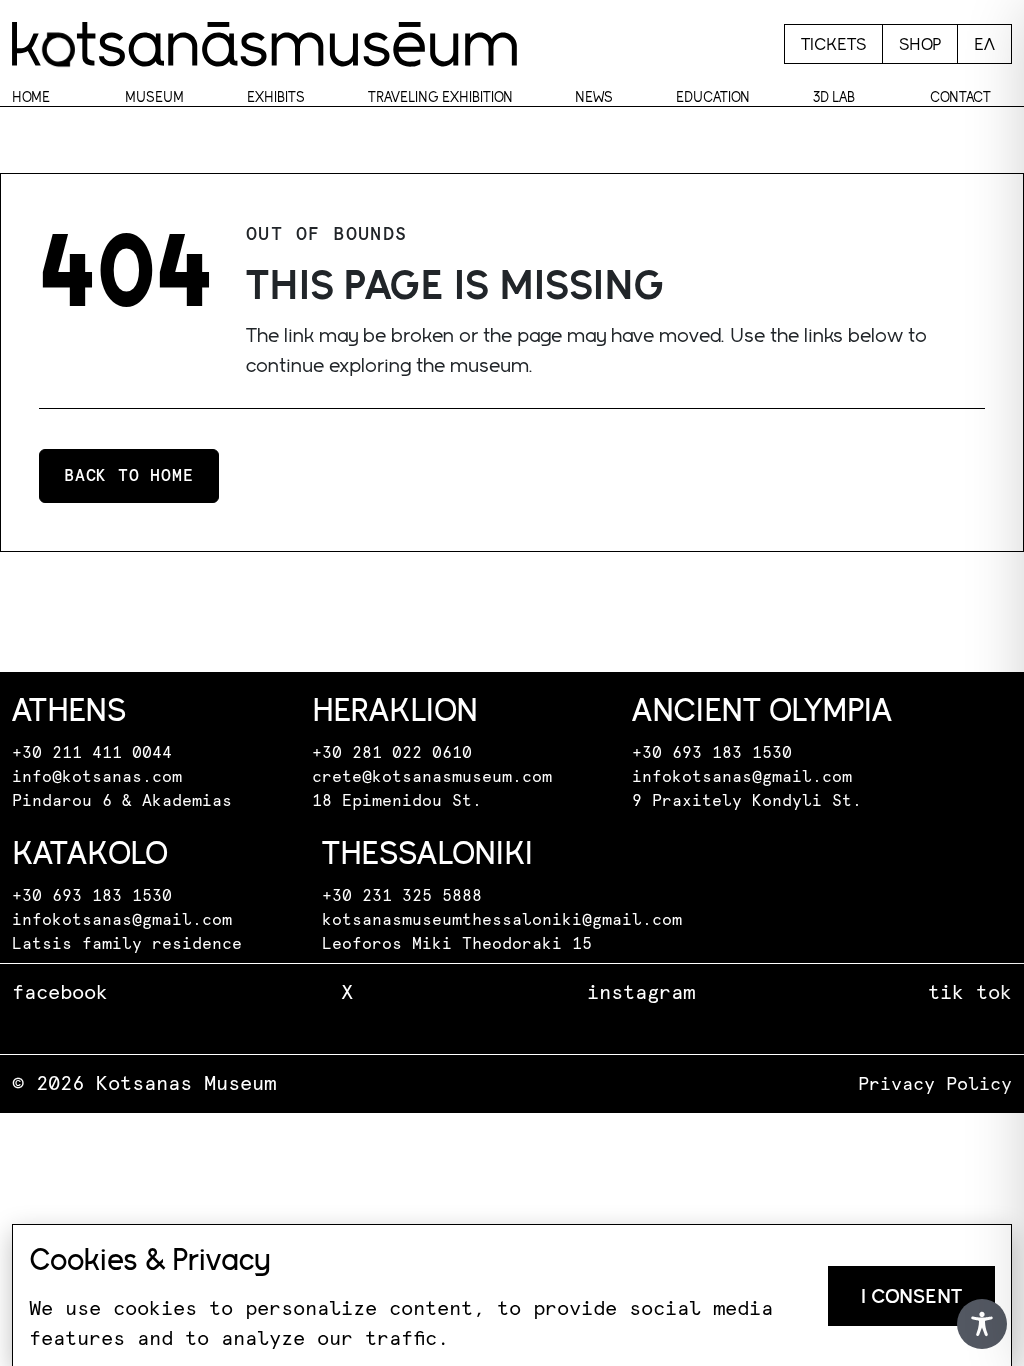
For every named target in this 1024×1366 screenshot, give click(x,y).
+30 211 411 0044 (92, 753)
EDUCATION (713, 97)
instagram (641, 993)
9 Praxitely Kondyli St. (747, 801)
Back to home (129, 476)
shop (920, 44)
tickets (833, 44)
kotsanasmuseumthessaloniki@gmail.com (502, 920)
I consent (911, 1296)
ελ (984, 44)
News (594, 97)
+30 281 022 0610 (392, 753)
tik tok (970, 993)
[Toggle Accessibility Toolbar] (982, 1324)
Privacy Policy (935, 1085)
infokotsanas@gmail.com (742, 777)
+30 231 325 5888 (402, 896)
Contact (960, 97)
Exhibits (276, 97)
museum (154, 97)
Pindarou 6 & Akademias (122, 801)
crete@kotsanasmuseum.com (432, 777)
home (31, 97)
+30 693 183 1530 (712, 753)
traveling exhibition (440, 97)
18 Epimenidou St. (397, 801)
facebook (60, 993)
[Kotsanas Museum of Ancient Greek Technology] (264, 44)
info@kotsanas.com (97, 777)
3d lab (834, 97)
